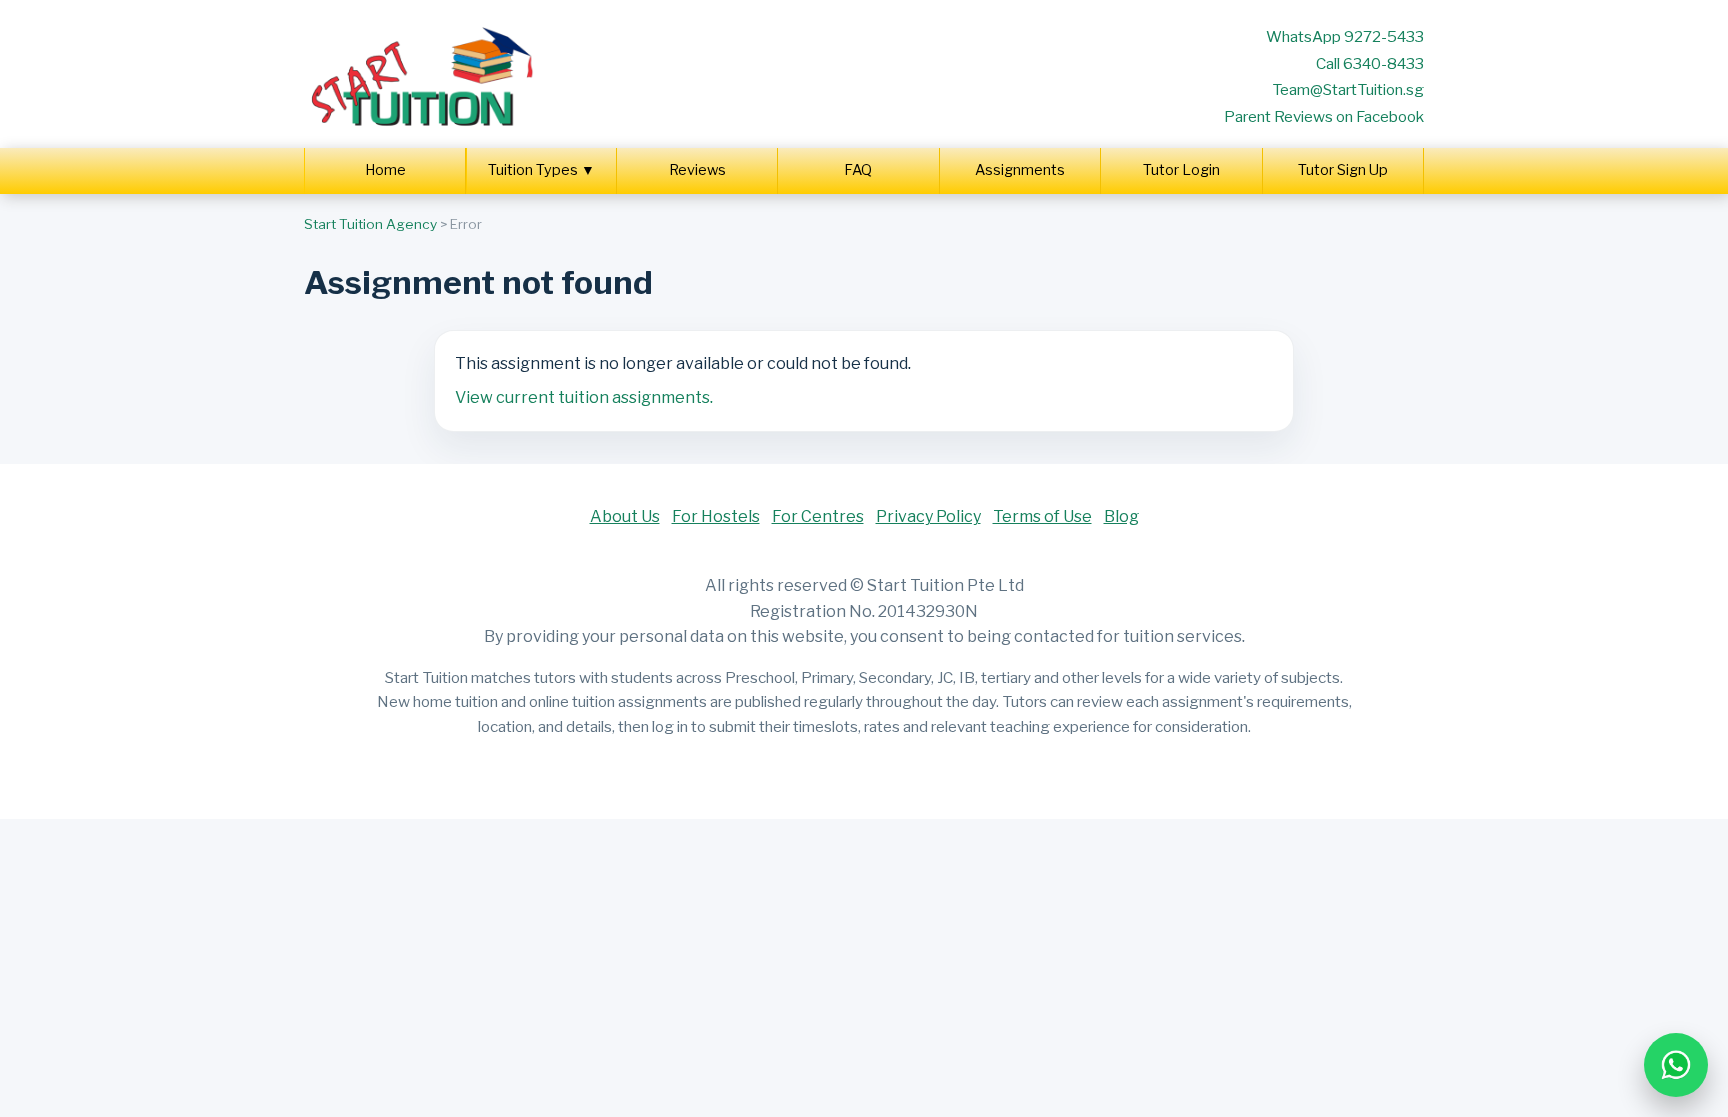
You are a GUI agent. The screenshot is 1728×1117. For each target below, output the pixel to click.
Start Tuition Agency (370, 224)
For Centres (818, 516)
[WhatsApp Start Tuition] (1676, 1065)
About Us (625, 516)
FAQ (858, 170)
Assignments (1020, 170)
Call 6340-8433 (1370, 63)
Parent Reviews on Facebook (1324, 116)
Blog (1121, 516)
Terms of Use (1042, 516)
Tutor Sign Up (1343, 170)
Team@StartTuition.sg (1348, 89)
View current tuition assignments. (584, 397)
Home (385, 170)
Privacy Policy (928, 516)
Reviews (697, 170)
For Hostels (716, 516)
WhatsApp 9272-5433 (1345, 36)
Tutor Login (1181, 170)
